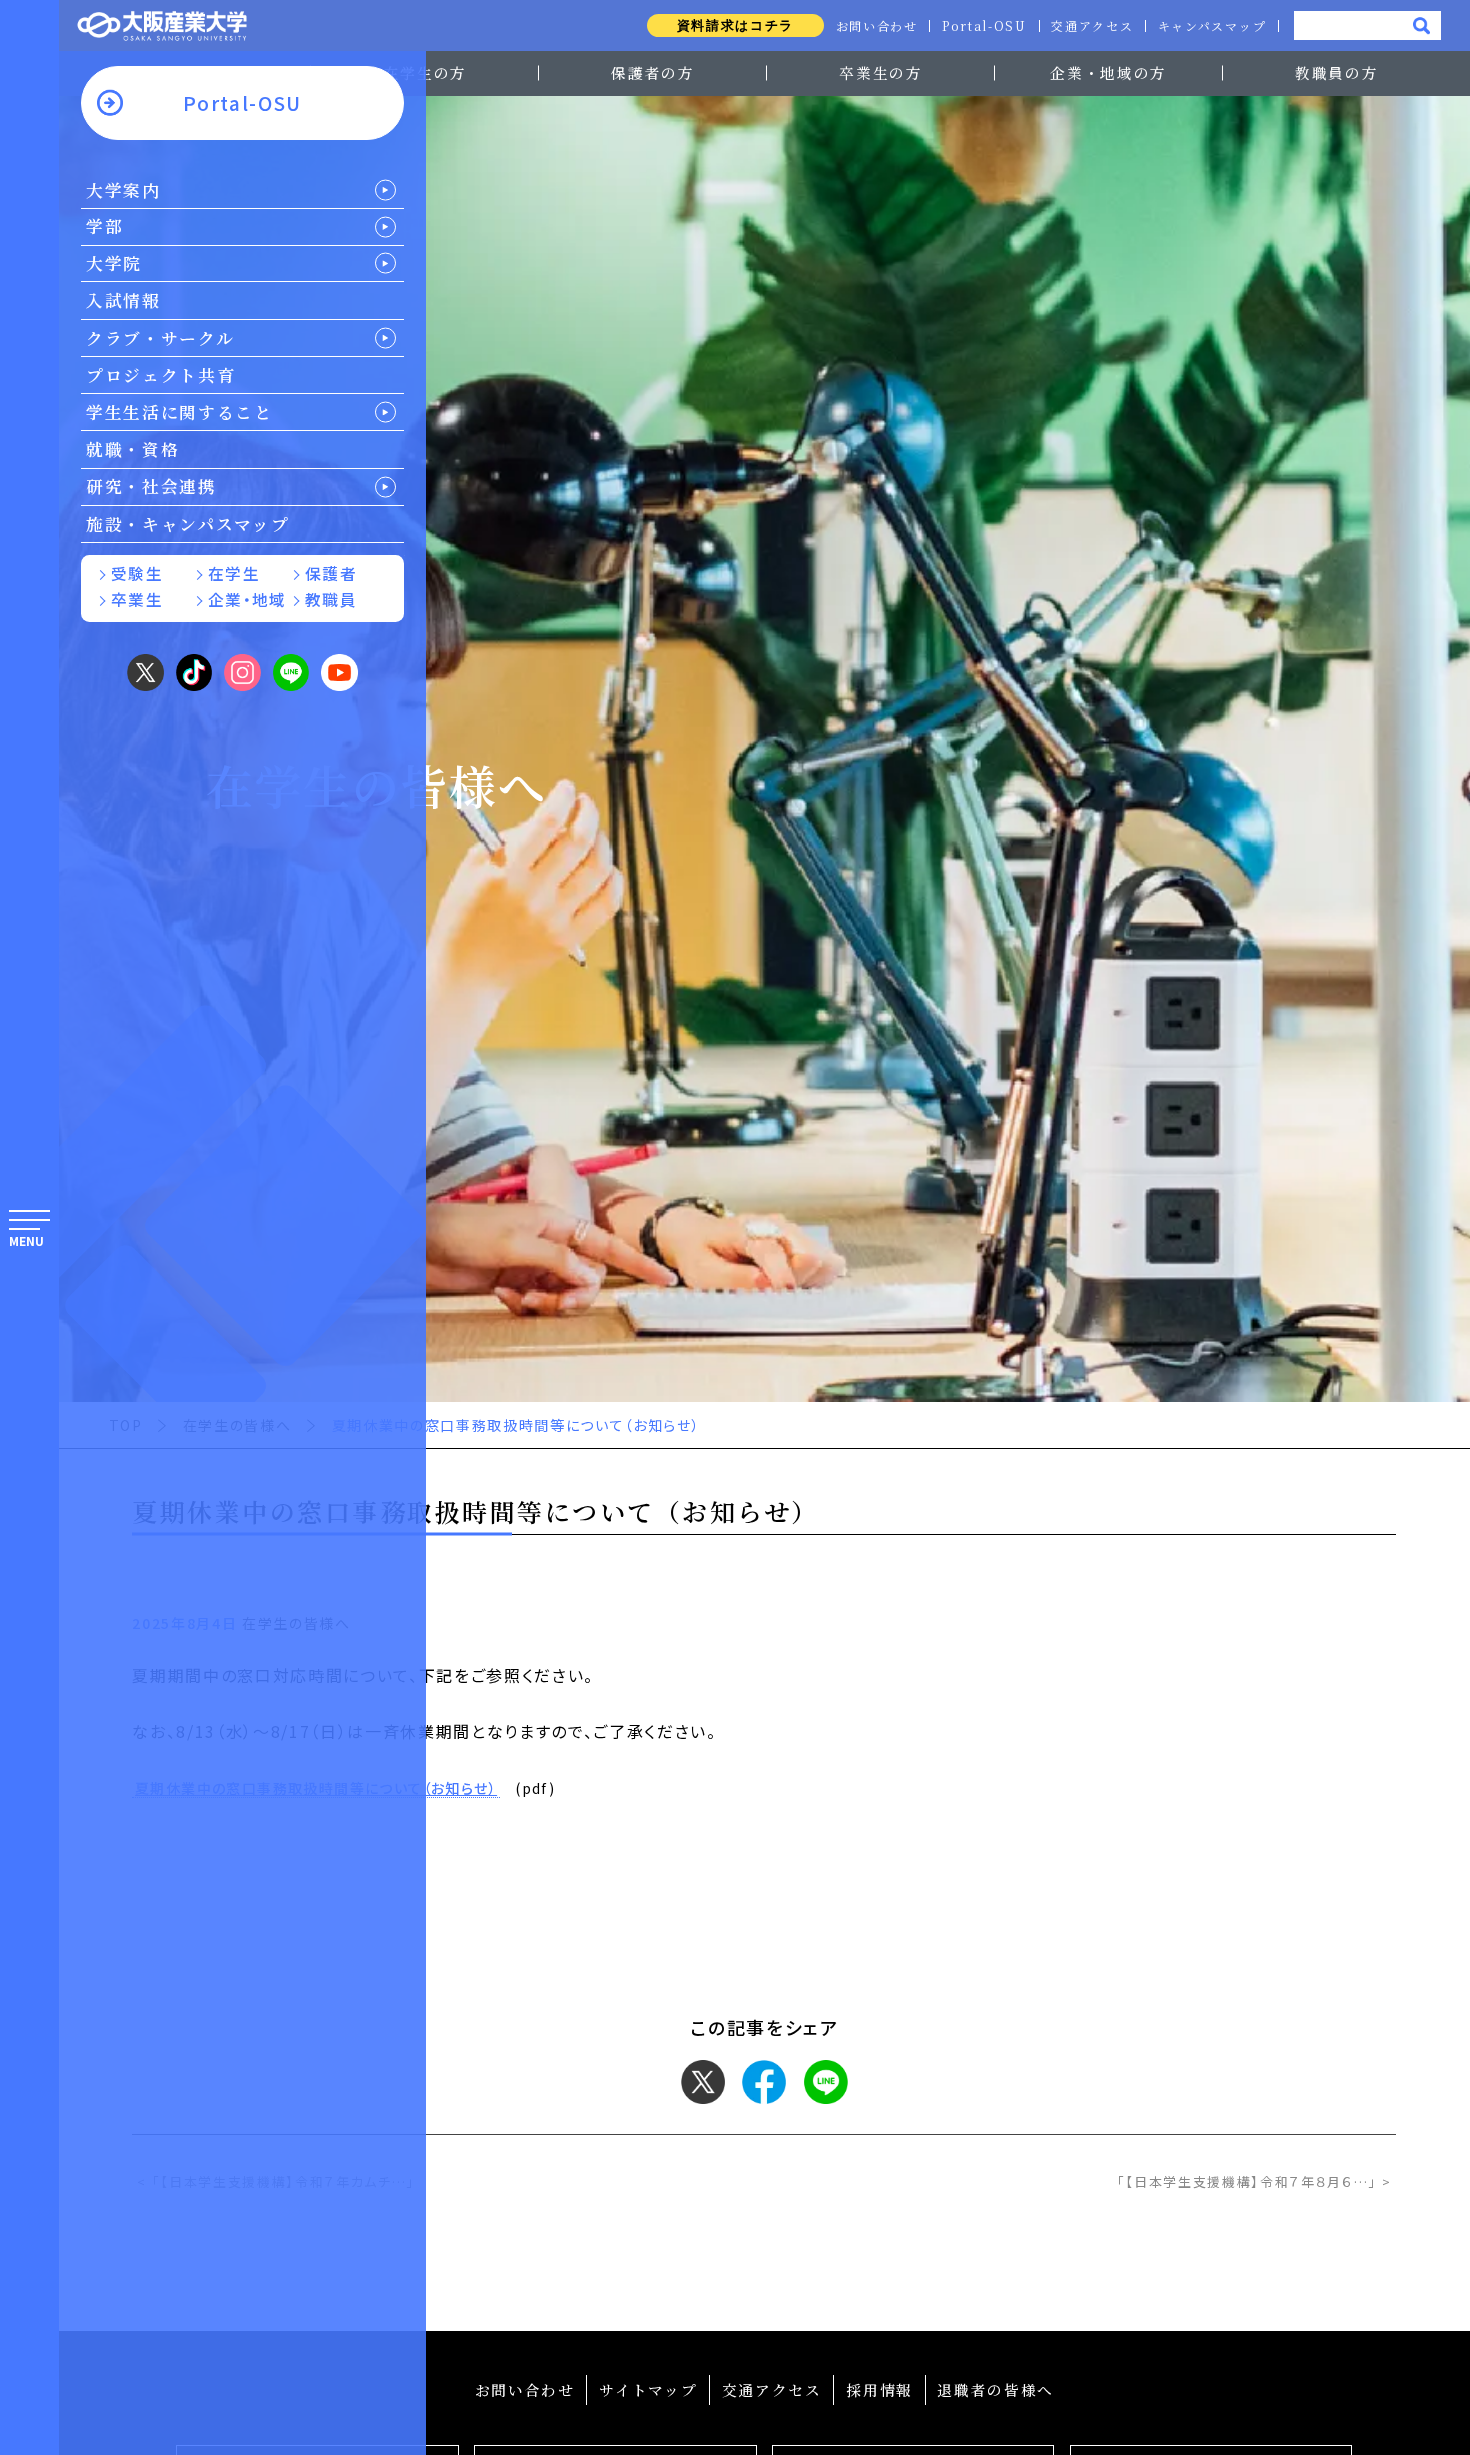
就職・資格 (132, 449)
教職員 (331, 599)
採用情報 (879, 2389)
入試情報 (123, 300)
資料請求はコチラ (735, 25)
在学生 (234, 573)
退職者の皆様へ (995, 2389)
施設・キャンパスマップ (187, 524)
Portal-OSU (984, 26)
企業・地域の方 (1108, 72)
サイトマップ (648, 2389)
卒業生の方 (880, 72)
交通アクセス (1092, 26)
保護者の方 (652, 72)
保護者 (331, 573)
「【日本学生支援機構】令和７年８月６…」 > (1254, 2181)
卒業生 (137, 599)
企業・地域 (247, 599)
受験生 (137, 573)
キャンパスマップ (1212, 26)
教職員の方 (1336, 72)
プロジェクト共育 (160, 375)
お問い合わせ (877, 26)
